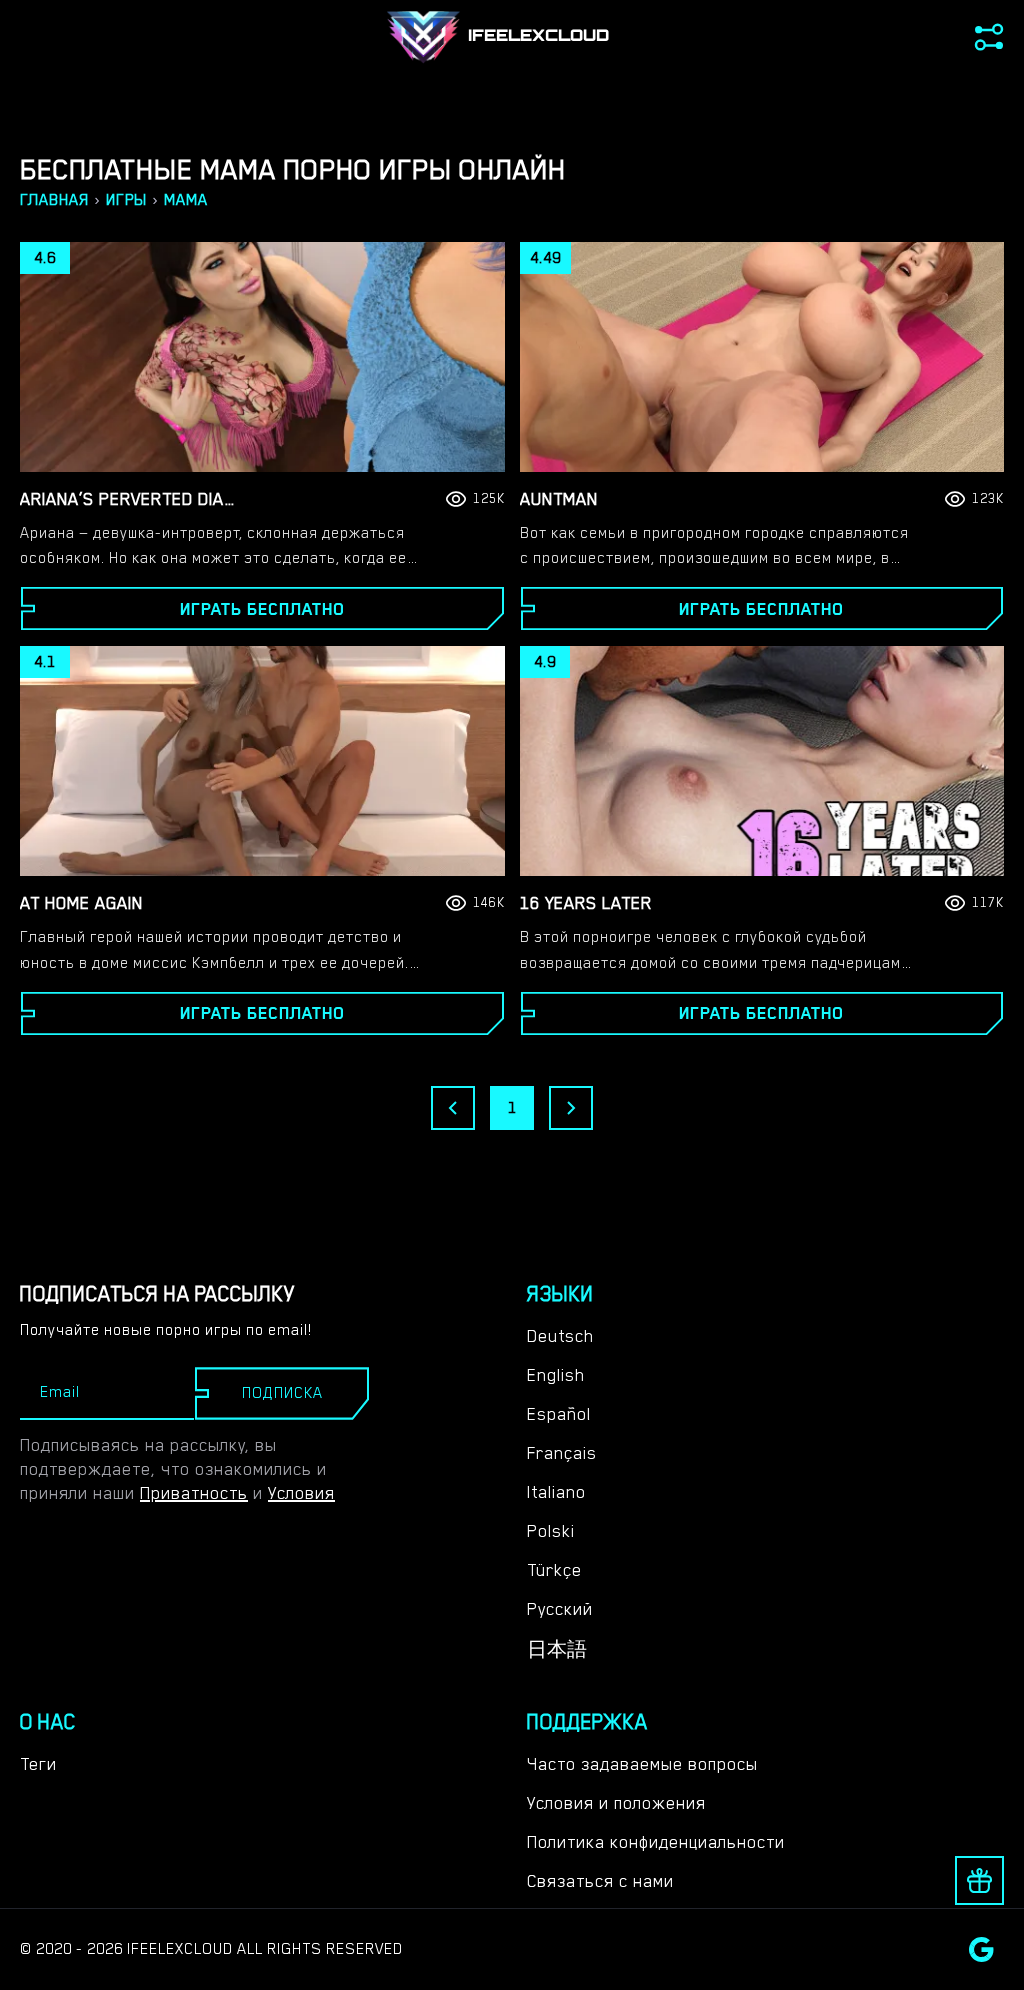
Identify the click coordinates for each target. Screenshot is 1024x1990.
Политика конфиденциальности (656, 1842)
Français (562, 1453)
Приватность (194, 1493)
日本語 (557, 1650)
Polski (551, 1531)
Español (559, 1414)
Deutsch (560, 1336)
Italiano (556, 1492)
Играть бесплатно (262, 609)
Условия (301, 1493)
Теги (38, 1764)
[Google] (981, 1949)
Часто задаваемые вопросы (642, 1764)
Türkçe (554, 1570)
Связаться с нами (600, 1881)
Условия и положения (616, 1803)
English (556, 1375)
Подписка (282, 1393)
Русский (560, 1609)
